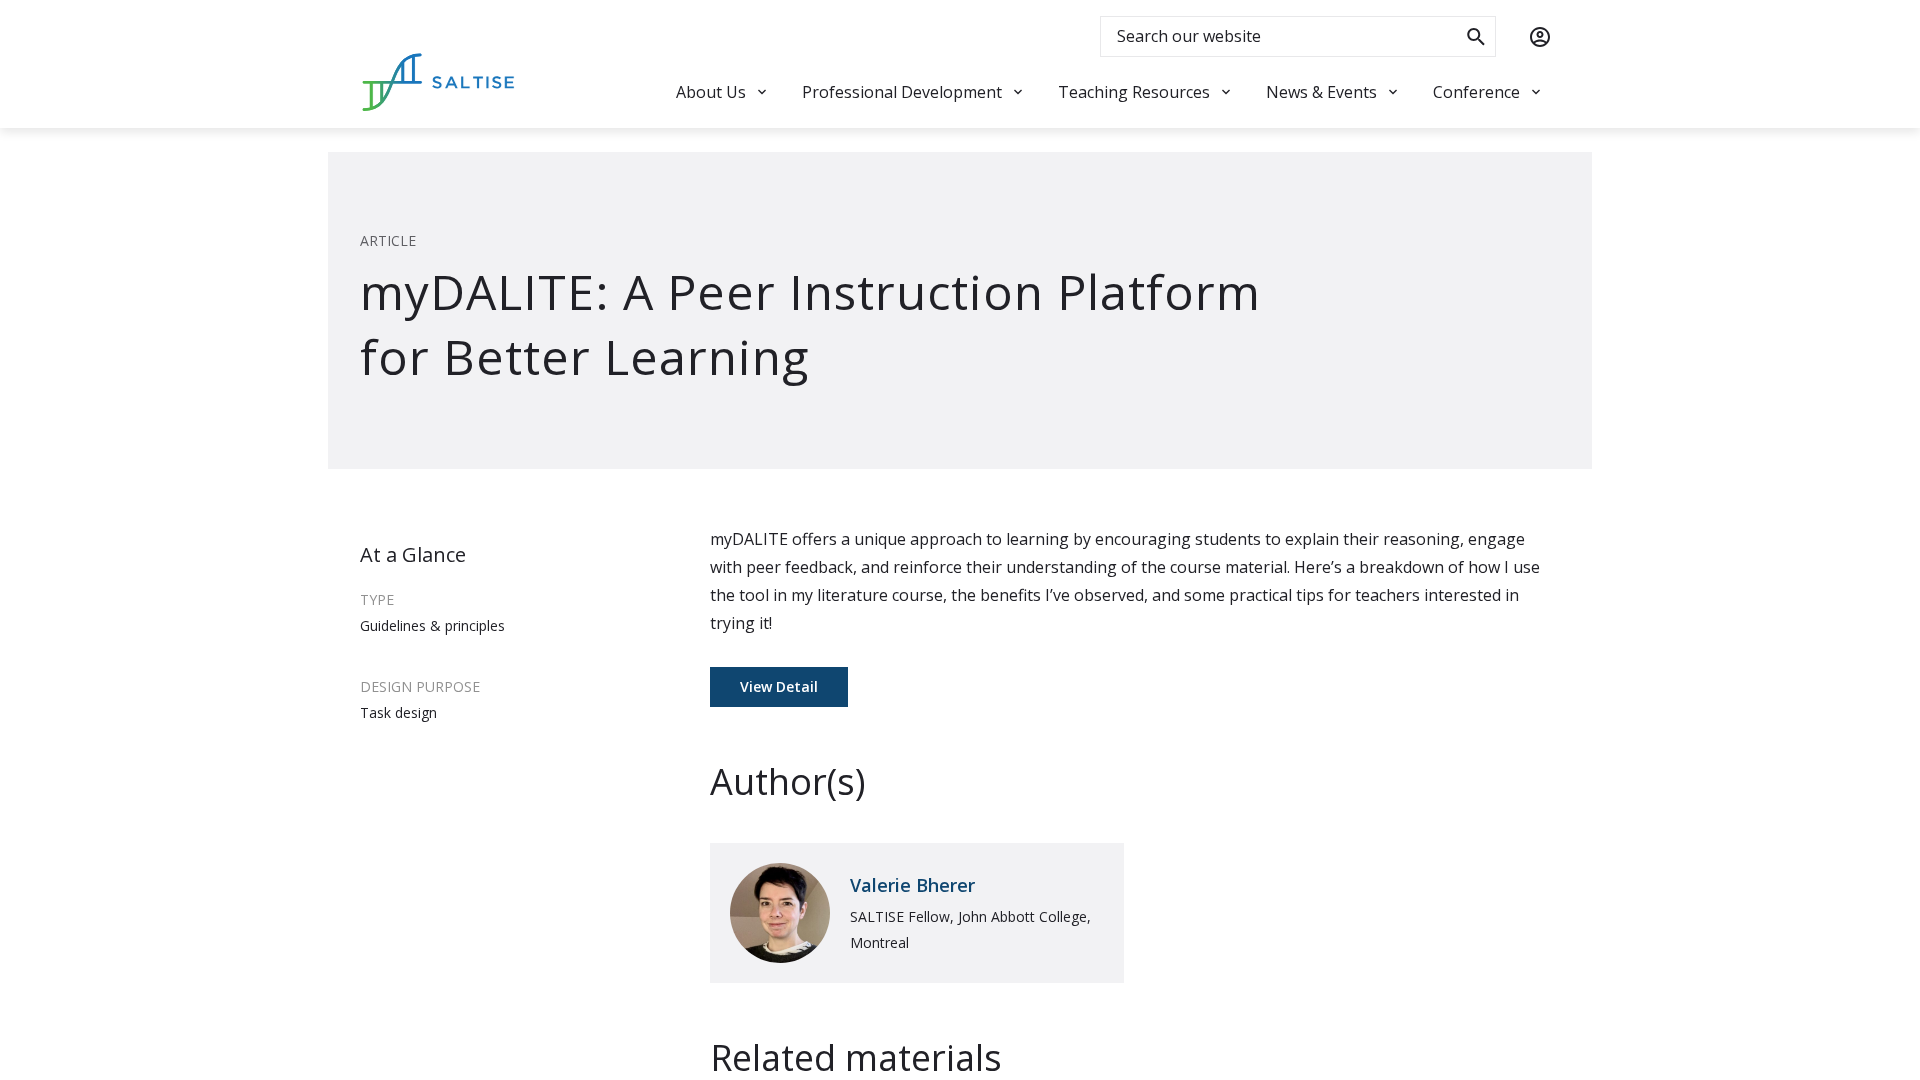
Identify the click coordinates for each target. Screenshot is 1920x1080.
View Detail (779, 686)
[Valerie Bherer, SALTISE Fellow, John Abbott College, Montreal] (917, 913)
